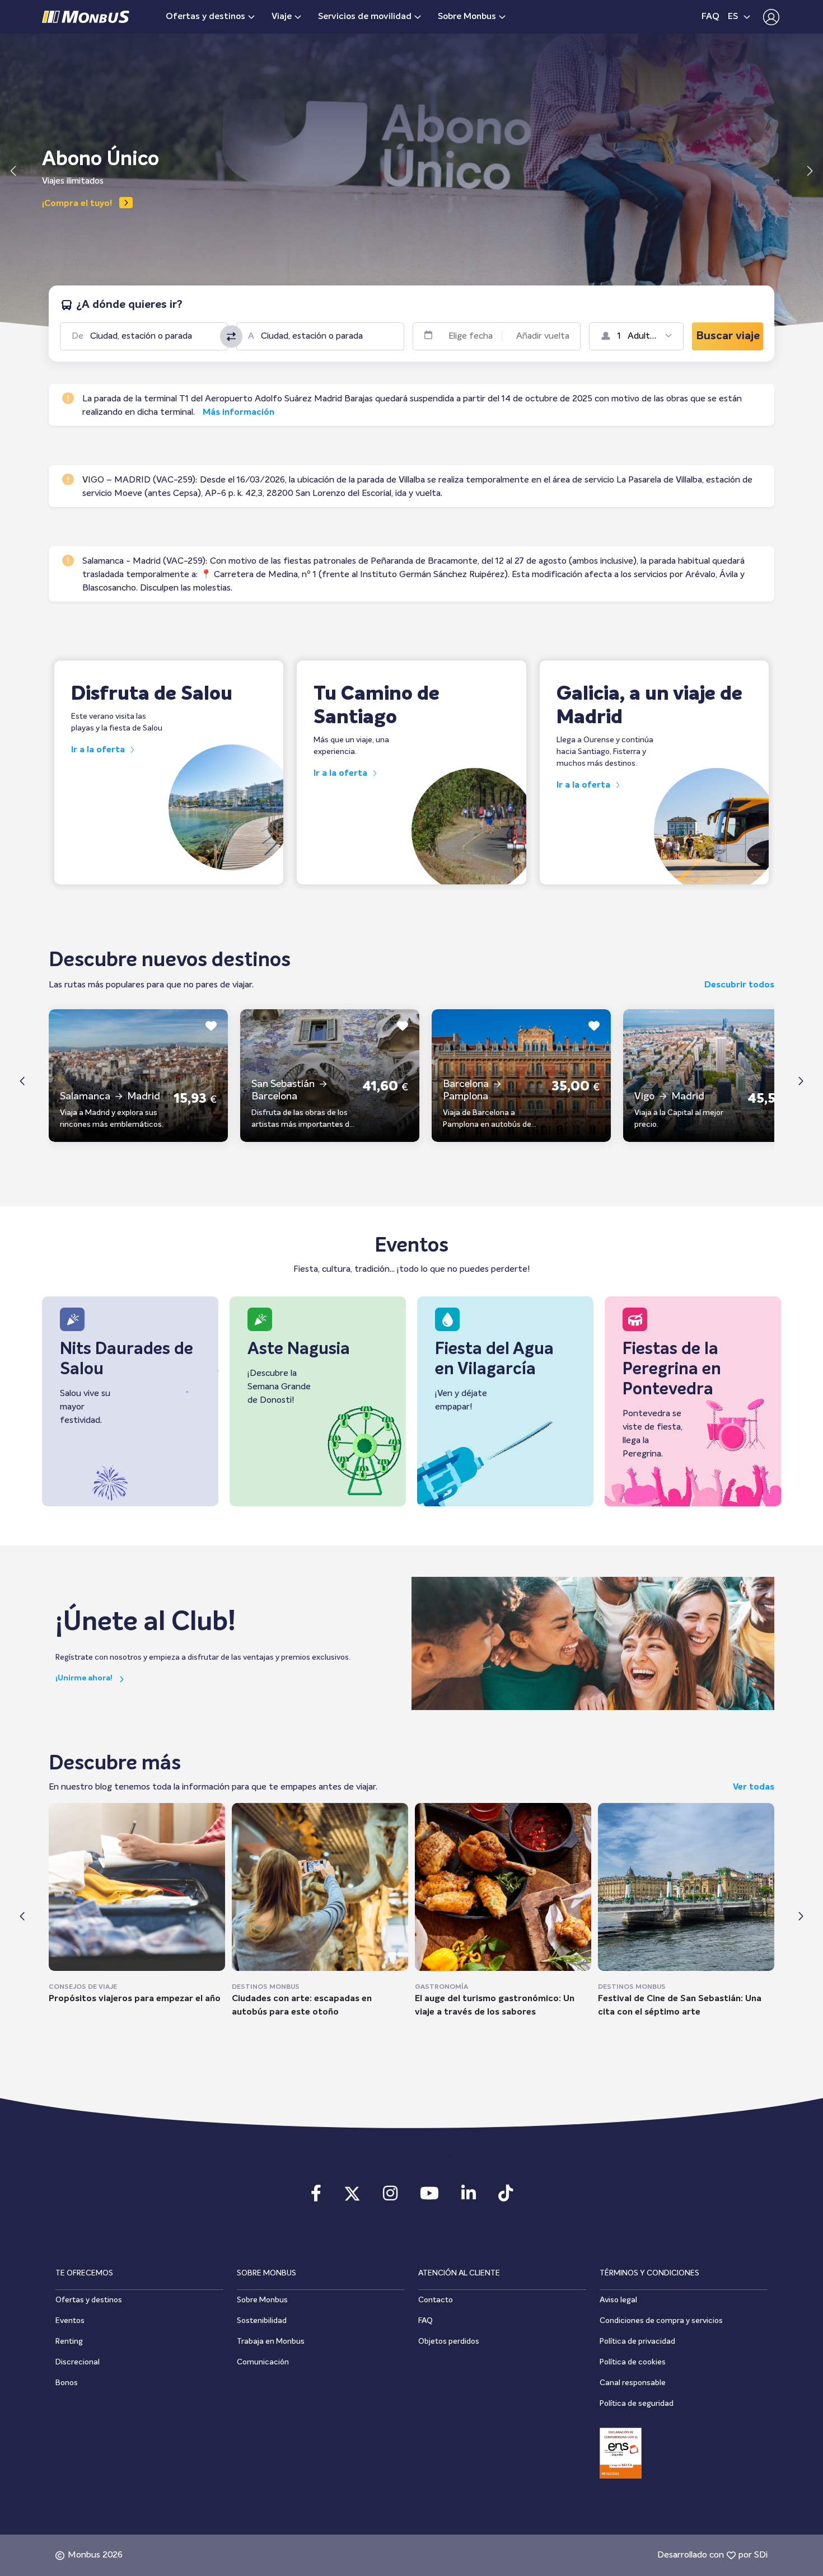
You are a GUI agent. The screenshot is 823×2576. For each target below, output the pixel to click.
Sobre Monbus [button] (467, 17)
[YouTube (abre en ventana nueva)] (429, 2197)
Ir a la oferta (99, 750)
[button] (768, 17)
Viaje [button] (282, 17)
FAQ (710, 17)
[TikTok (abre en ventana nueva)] (506, 2197)
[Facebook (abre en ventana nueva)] (316, 2197)
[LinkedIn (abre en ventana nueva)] (469, 2197)
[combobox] (153, 336)
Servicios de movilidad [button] (365, 17)
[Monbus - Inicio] (86, 17)
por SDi (753, 2555)
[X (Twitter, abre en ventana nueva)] (352, 2197)
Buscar (728, 336)
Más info (60, 204)
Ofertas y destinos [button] (205, 17)
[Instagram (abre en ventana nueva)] (390, 2197)
